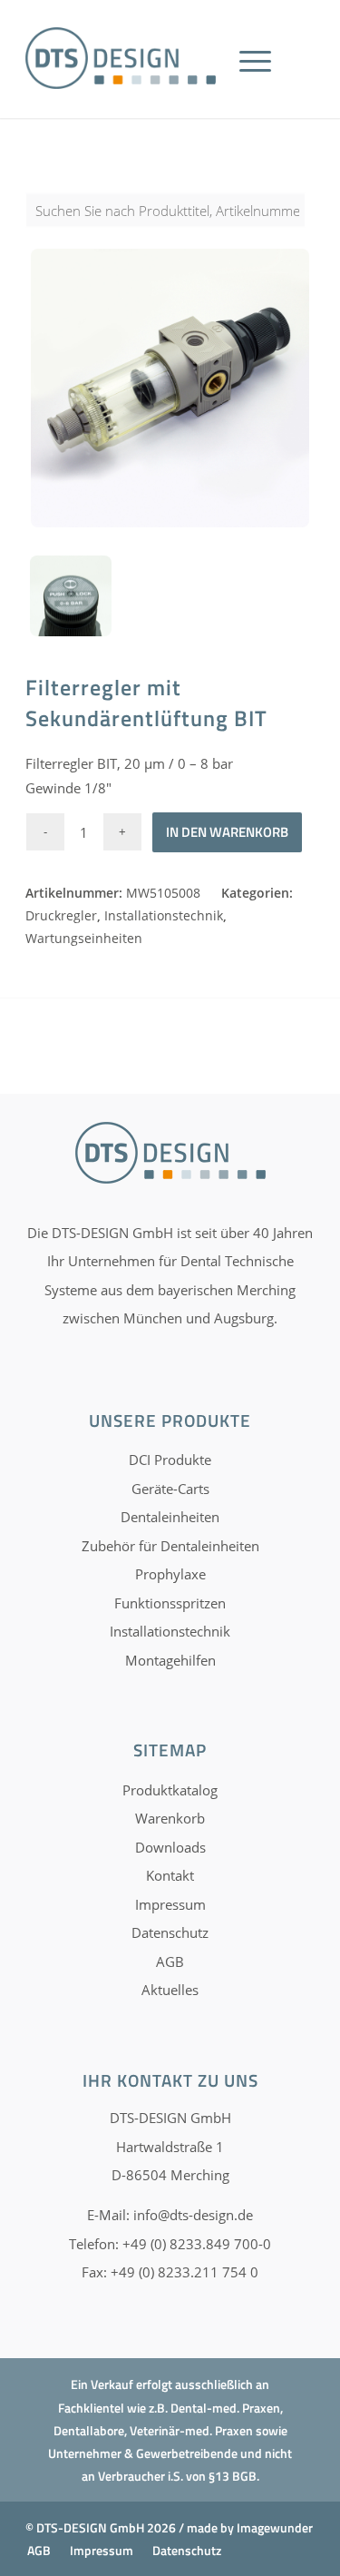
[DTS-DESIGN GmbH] (121, 58)
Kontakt (170, 1875)
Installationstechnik (164, 915)
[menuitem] (261, 82)
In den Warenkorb (227, 832)
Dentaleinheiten (170, 1517)
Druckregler (61, 915)
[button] (33, 2543)
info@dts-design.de (193, 2215)
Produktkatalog (170, 1790)
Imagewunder (275, 2527)
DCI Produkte (170, 1460)
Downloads (170, 1847)
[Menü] (255, 82)
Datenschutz (170, 1932)
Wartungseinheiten (84, 938)
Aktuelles (170, 1990)
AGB (170, 1961)
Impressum (170, 1904)
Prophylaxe (170, 1574)
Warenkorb (170, 1818)
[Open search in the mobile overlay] (170, 220)
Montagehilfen (170, 1660)
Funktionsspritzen (170, 1603)
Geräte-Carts (170, 1489)
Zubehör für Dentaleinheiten (170, 1546)
